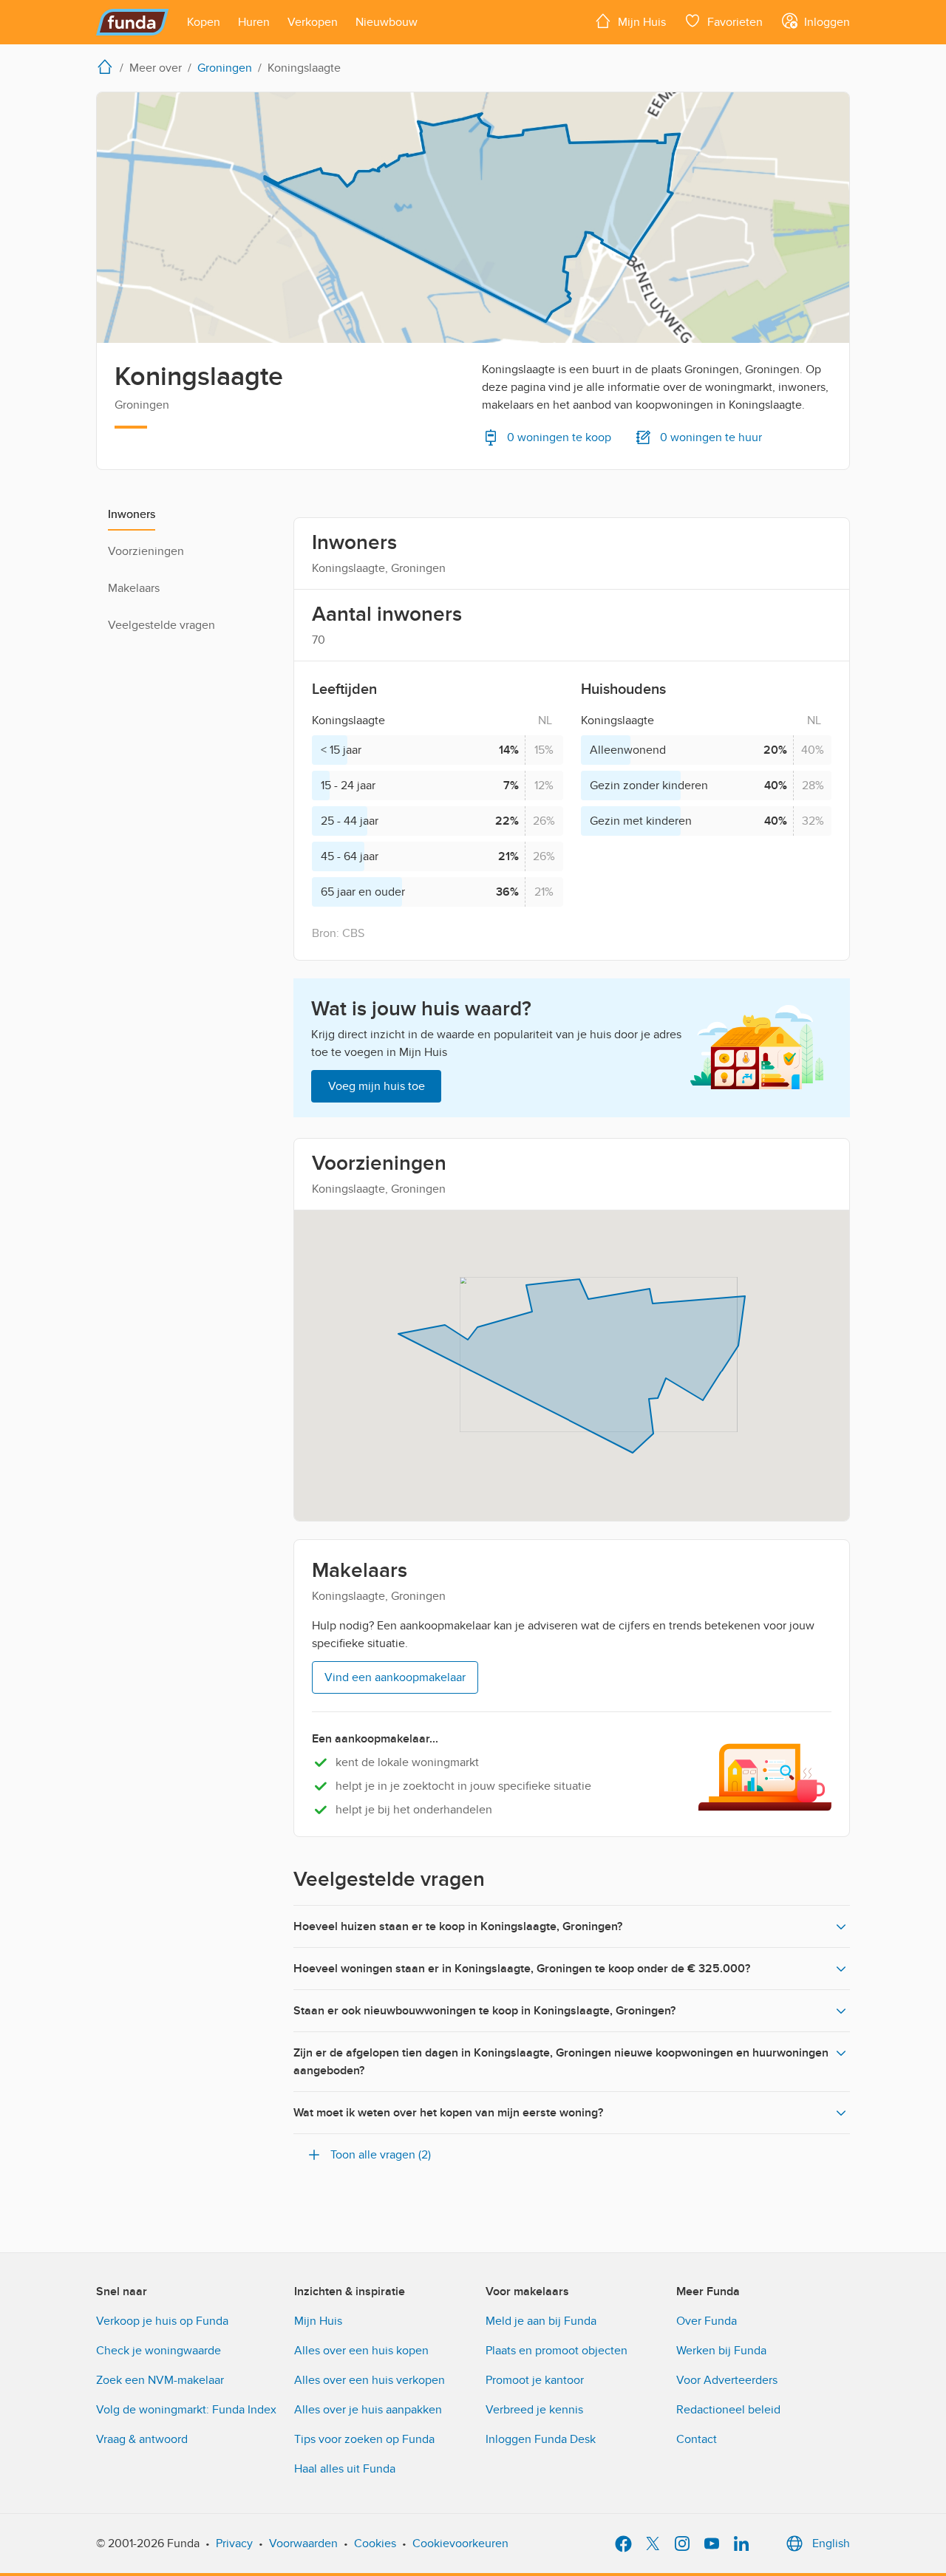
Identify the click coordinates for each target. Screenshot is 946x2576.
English (831, 2543)
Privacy (234, 2543)
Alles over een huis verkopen (370, 2380)
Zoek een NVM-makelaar (160, 2380)
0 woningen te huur (711, 437)
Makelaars (134, 588)
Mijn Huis (318, 2321)
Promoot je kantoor (535, 2380)
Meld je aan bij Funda (541, 2321)
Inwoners (132, 514)
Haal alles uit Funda (345, 2469)
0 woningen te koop (559, 437)
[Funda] (133, 22)
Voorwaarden (303, 2543)
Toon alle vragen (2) (381, 2155)
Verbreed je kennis (534, 2410)
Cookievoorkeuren (460, 2543)
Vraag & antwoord (142, 2439)
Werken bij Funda (721, 2351)
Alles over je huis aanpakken (368, 2410)
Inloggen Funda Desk (541, 2439)
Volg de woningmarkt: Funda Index (186, 2410)
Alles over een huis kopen (361, 2351)
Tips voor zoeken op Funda (364, 2439)
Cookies (375, 2543)
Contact (697, 2439)
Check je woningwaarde (159, 2351)
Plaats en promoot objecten (557, 2351)
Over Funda (707, 2321)
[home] (108, 67)
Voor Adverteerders (727, 2380)
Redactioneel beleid (728, 2410)
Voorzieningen (146, 551)
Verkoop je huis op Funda (162, 2321)
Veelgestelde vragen (161, 625)
